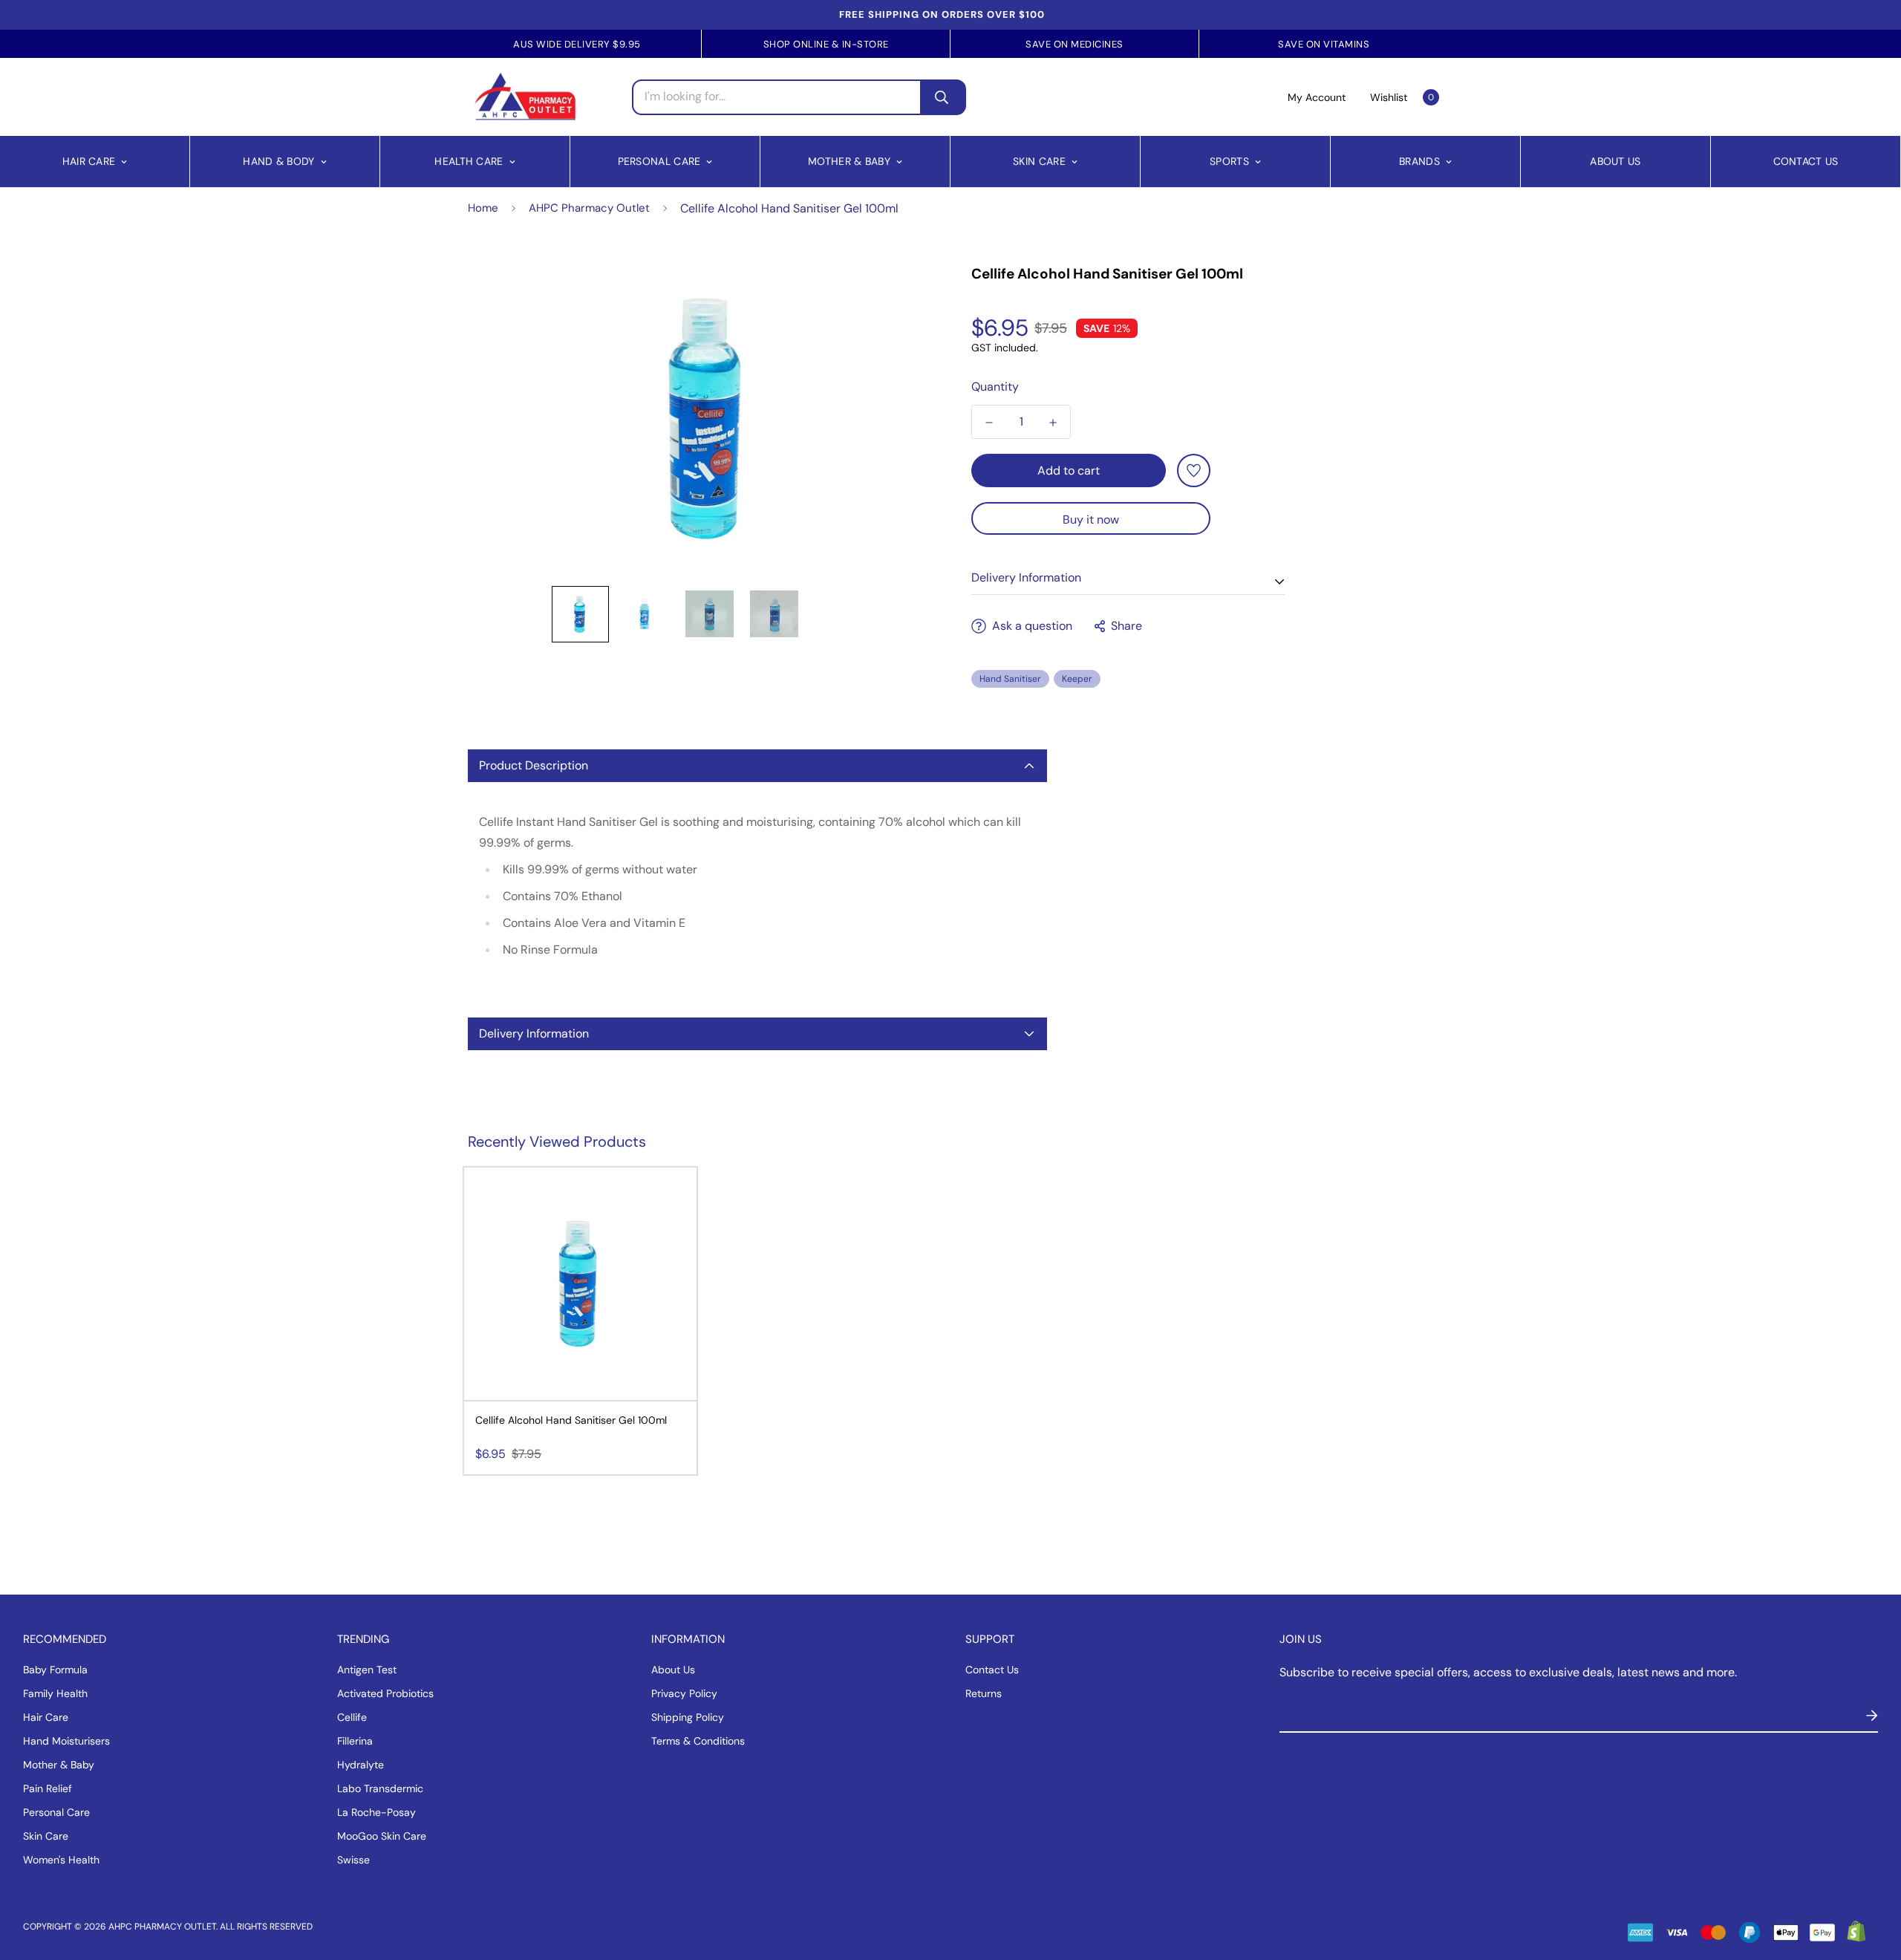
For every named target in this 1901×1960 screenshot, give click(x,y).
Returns (984, 1693)
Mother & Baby (849, 161)
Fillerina (355, 1741)
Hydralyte (361, 1765)
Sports (1229, 161)
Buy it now (1091, 520)
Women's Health (61, 1860)
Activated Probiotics (385, 1693)
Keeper (1077, 679)
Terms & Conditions (698, 1741)
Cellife (352, 1717)
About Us (1615, 161)
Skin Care (1039, 161)
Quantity (995, 387)
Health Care (469, 161)
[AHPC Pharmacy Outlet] (525, 97)
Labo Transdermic (380, 1788)
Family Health (55, 1693)
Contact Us (1806, 161)
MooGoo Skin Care (382, 1836)
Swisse (353, 1860)
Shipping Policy (688, 1717)
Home (483, 208)
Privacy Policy (684, 1693)
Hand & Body (278, 161)
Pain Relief (48, 1788)
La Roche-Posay (376, 1812)
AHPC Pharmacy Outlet (589, 208)
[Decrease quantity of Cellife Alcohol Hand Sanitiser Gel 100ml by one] (989, 423)
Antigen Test (367, 1670)
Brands (1419, 161)
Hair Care (89, 161)
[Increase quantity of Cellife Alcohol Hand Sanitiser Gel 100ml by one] (1053, 423)
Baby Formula (55, 1670)
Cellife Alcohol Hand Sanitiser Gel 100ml (571, 1420)
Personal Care (659, 161)
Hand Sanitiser (1010, 679)
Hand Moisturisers (66, 1741)
